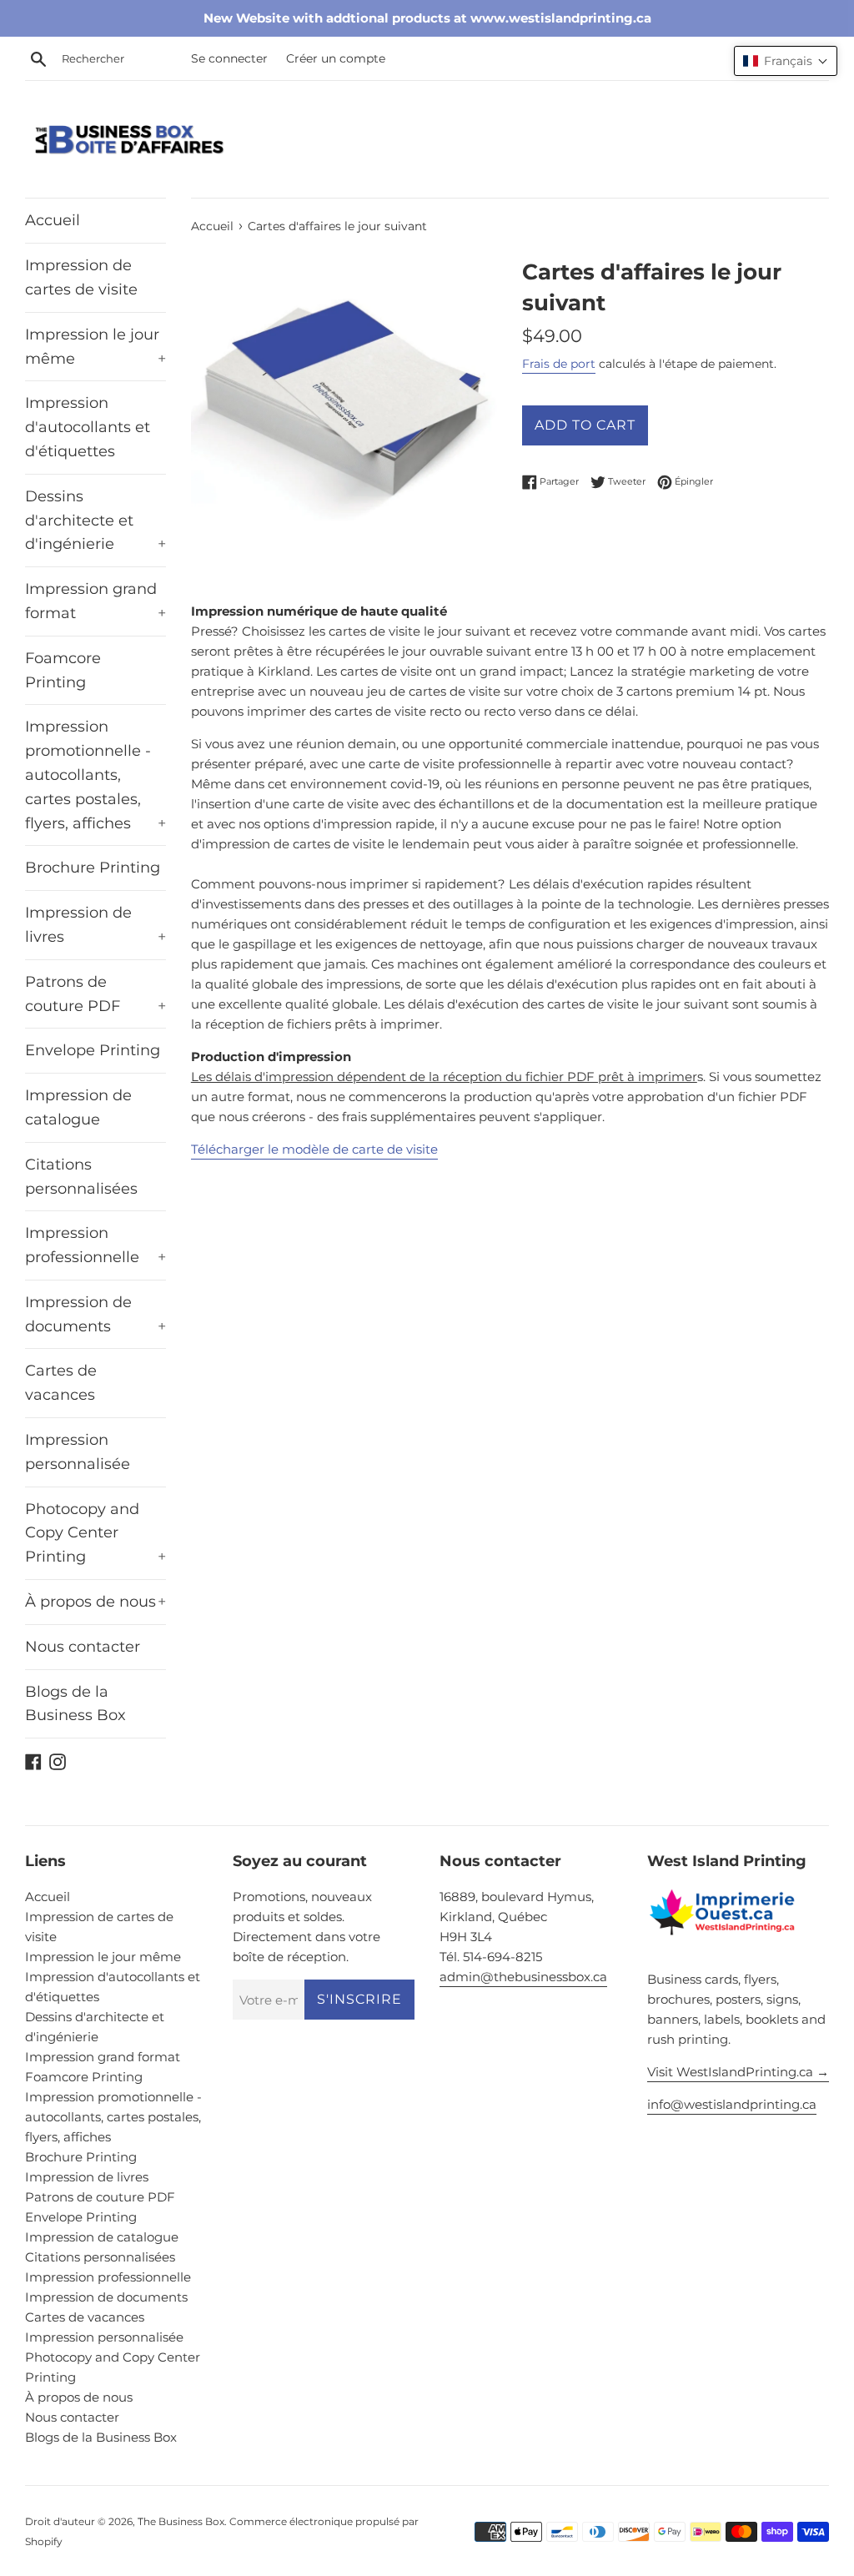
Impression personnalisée (78, 1452)
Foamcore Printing (63, 670)
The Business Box (181, 2521)
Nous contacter (83, 1647)
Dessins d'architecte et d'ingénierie (95, 521)
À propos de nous (95, 1602)
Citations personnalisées (81, 1177)
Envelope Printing (93, 1050)
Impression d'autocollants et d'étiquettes (88, 427)
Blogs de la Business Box (75, 1704)
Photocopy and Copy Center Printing (95, 1533)
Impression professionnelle (95, 1245)
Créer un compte (336, 58)
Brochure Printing (93, 868)
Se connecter (229, 58)
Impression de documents (95, 1314)
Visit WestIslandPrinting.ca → (738, 2072)
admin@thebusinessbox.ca (523, 1977)
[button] (786, 61)
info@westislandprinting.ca (732, 2104)
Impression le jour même (95, 347)
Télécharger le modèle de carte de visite (314, 1149)
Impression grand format (95, 601)
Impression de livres (95, 925)
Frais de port (559, 364)
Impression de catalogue (78, 1107)
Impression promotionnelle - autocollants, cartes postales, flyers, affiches (95, 775)
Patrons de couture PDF (95, 994)
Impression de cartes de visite (81, 277)
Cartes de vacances (61, 1383)
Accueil (53, 220)
